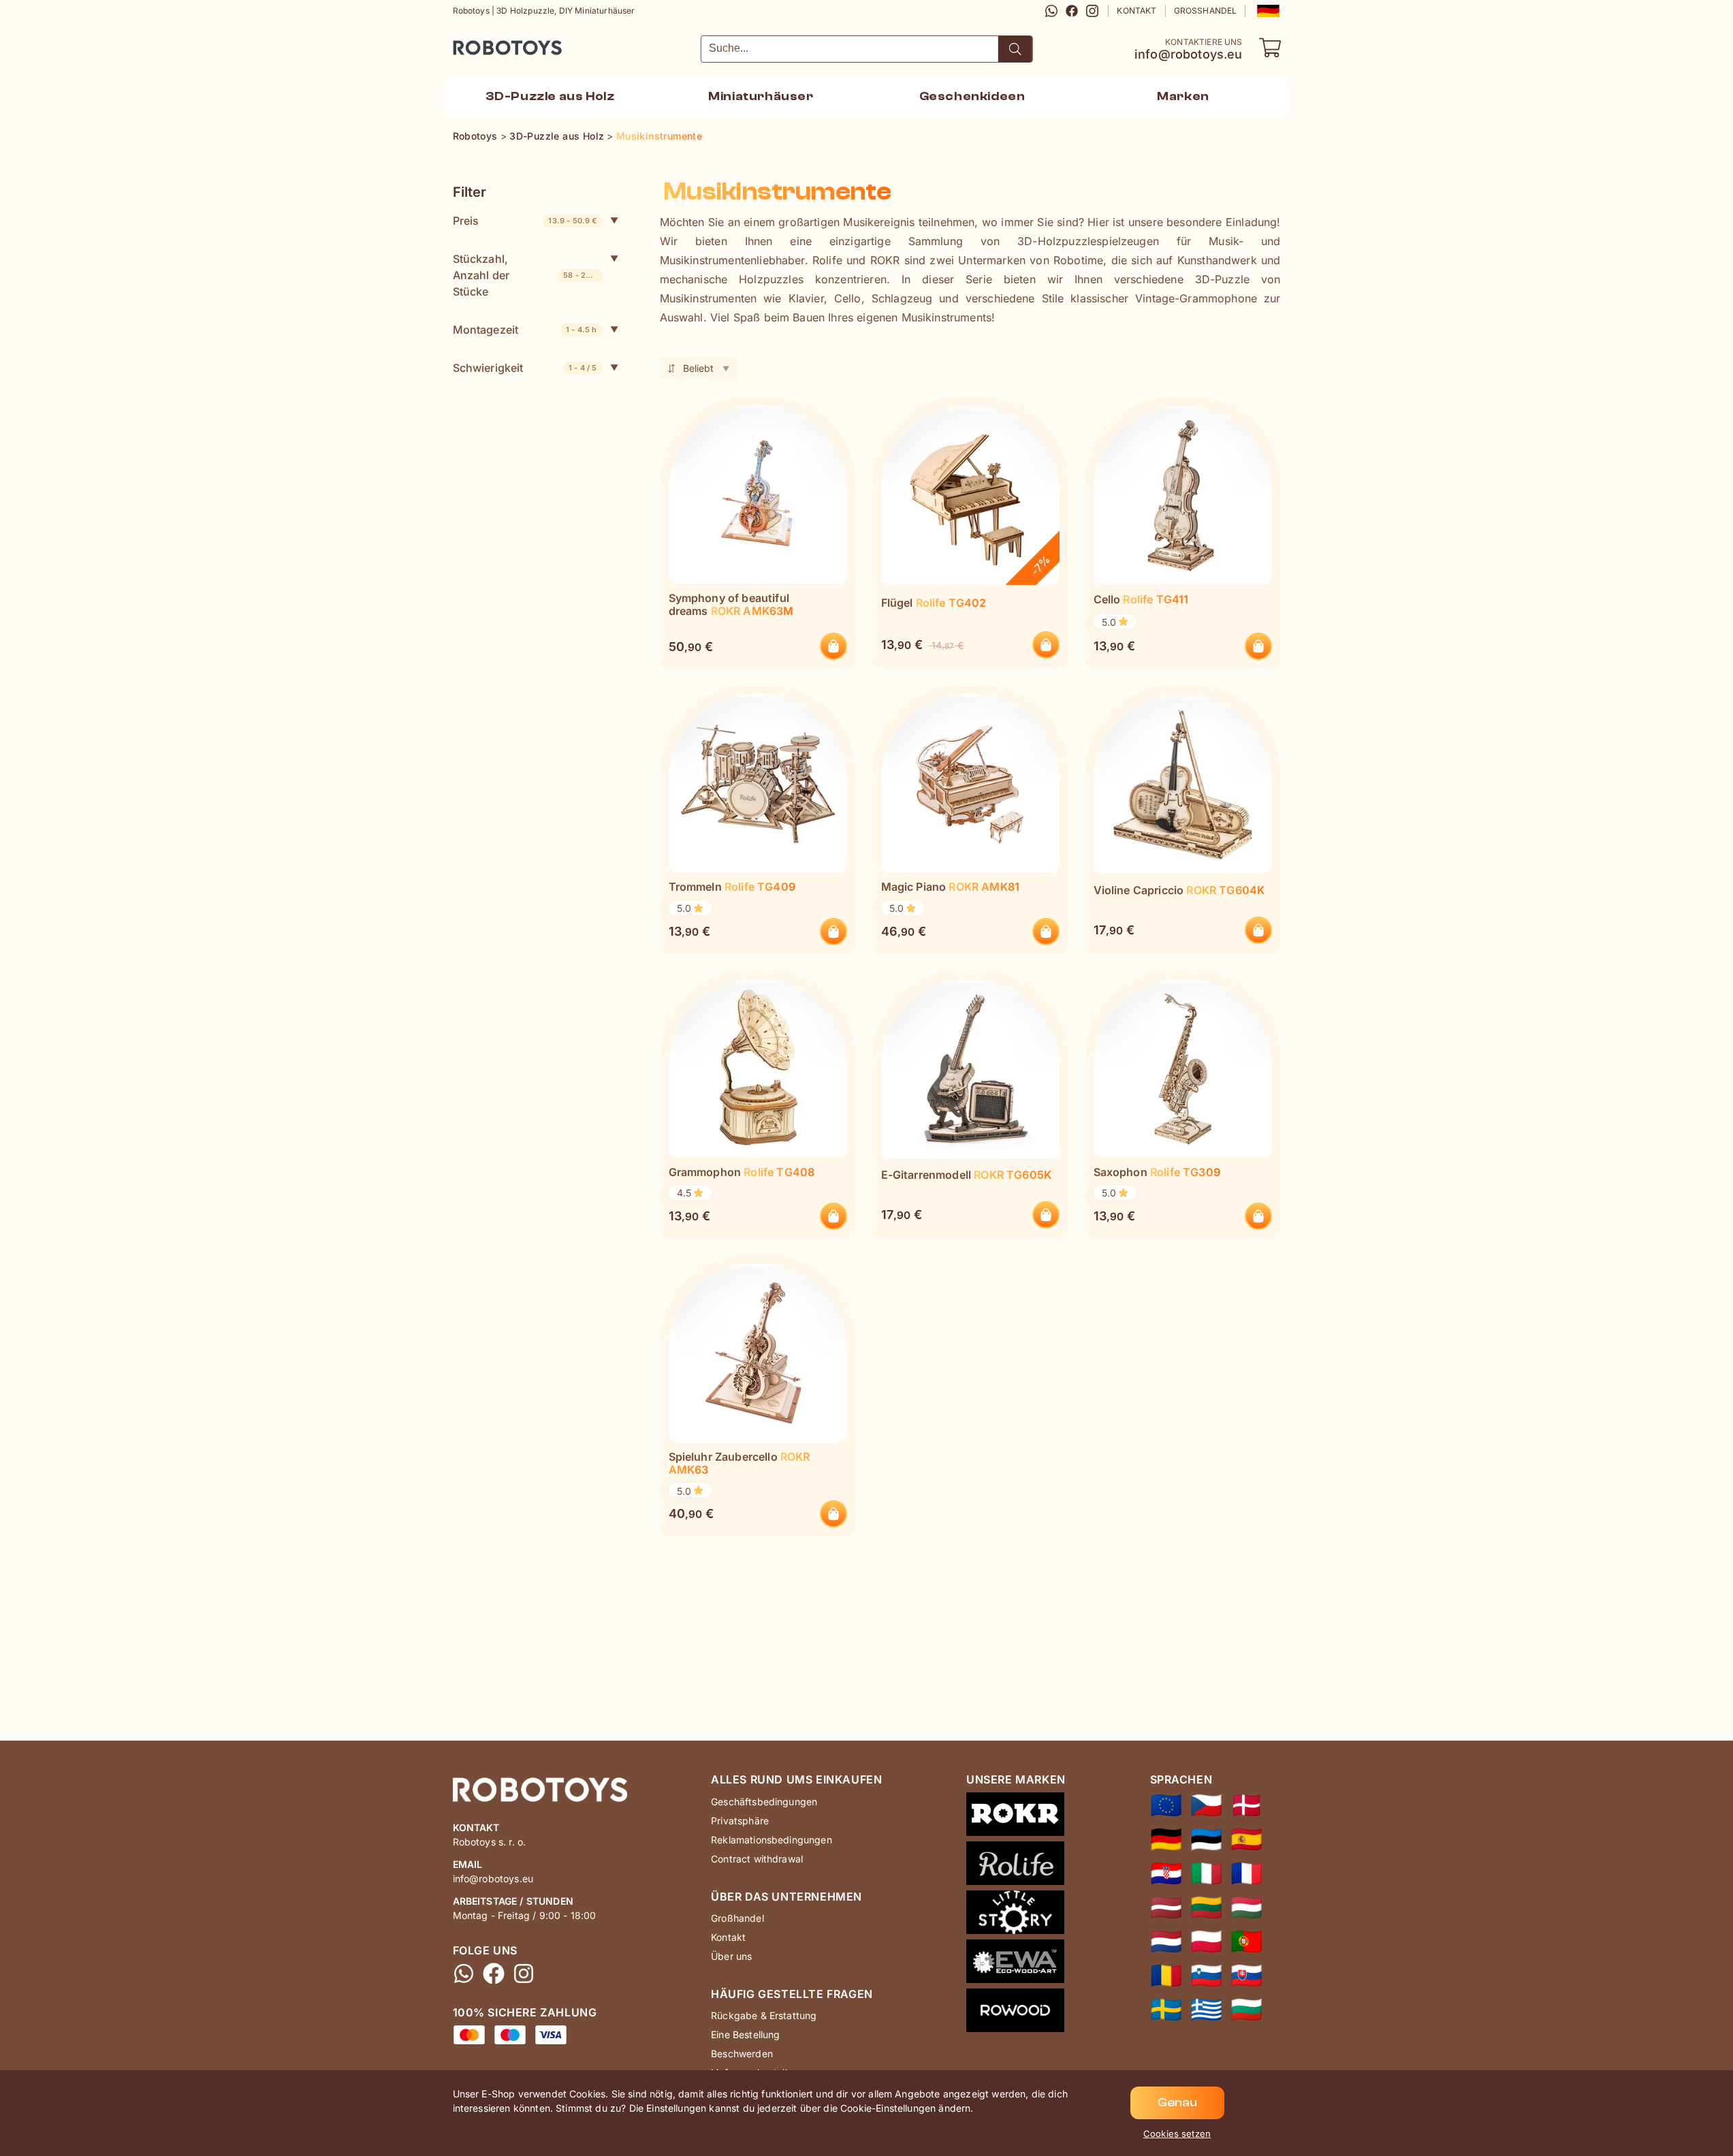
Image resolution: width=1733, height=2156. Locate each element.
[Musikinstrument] (1166, 2010)
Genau (1177, 2103)
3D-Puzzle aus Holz (550, 96)
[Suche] (1015, 49)
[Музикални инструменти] (1246, 2010)
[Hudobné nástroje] (1246, 1976)
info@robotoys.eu (1189, 54)
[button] (1267, 11)
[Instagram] (1092, 11)
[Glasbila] (1206, 1976)
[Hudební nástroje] (1206, 1805)
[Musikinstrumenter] (1246, 1805)
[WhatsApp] (1051, 11)
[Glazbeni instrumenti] (1166, 1873)
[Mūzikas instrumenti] (1166, 1907)
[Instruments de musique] (1246, 1873)
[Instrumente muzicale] (1166, 1976)
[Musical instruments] (1166, 1805)
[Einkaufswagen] (1270, 48)
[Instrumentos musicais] (1246, 1941)
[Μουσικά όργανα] (1206, 2010)
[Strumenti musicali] (1206, 1873)
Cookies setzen (1177, 2134)
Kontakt (1136, 11)
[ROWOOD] (1016, 2013)
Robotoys (471, 43)
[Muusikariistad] (1206, 1839)
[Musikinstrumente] (1166, 1839)
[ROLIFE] (1016, 1866)
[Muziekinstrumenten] (1166, 1941)
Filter (470, 192)
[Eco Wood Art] (1016, 1964)
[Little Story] (1016, 1915)
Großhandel (1206, 11)
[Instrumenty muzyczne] (1206, 1941)
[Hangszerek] (1246, 1907)
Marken (1183, 96)
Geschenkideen (972, 96)
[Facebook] (1072, 11)
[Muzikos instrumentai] (1206, 1907)
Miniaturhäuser (761, 96)
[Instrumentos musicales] (1246, 1839)
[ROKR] (1016, 1817)
